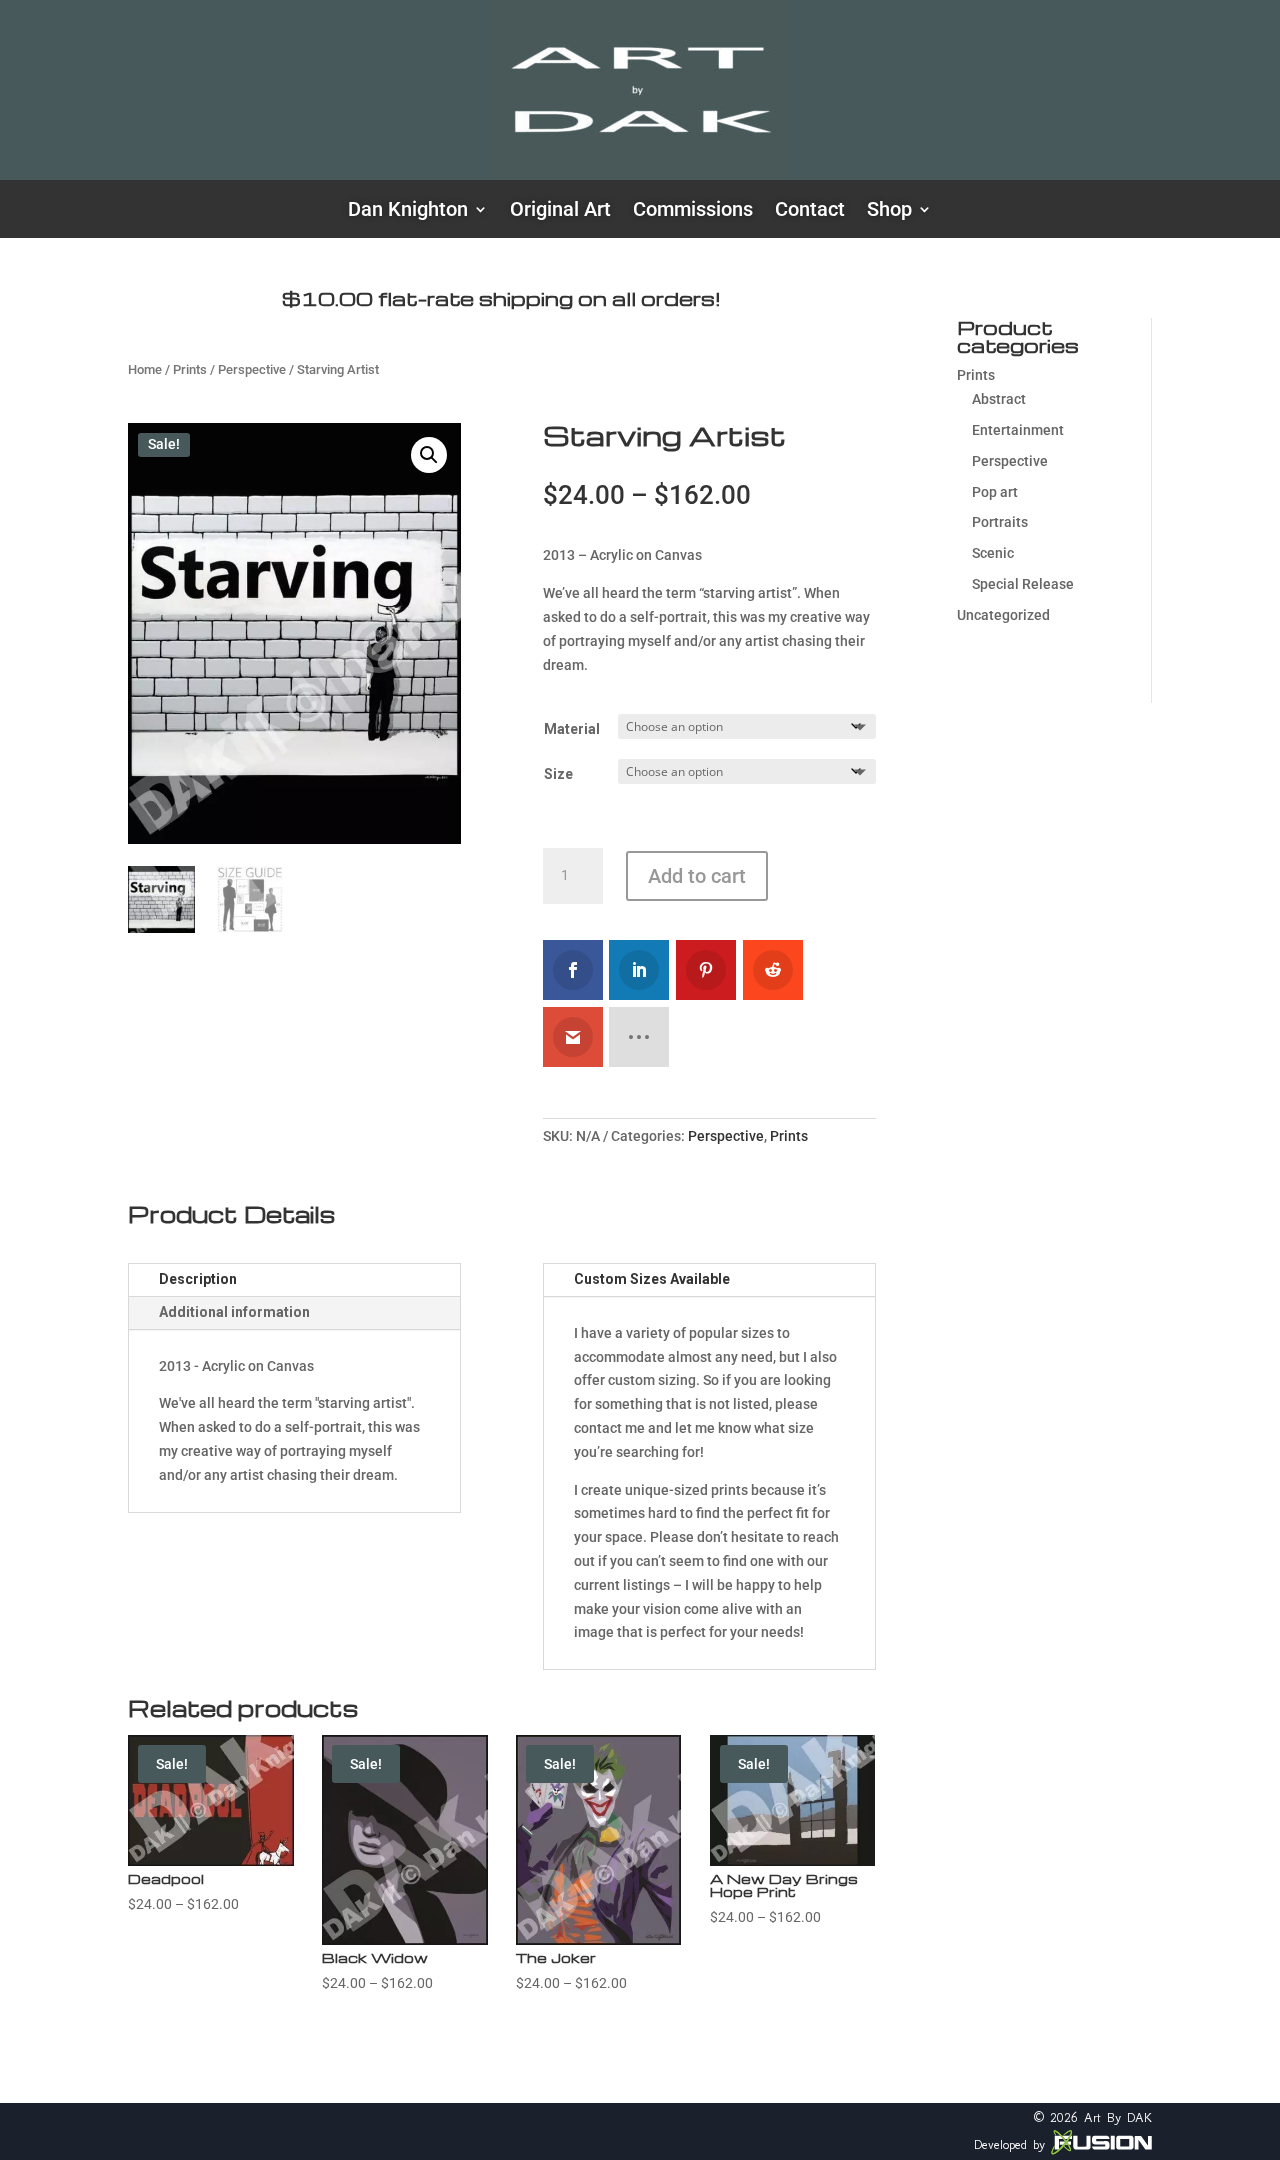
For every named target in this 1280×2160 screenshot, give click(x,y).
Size (558, 774)
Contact (810, 211)
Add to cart (697, 876)
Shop (889, 211)
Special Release (1023, 584)
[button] (429, 455)
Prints (190, 369)
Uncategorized (1003, 615)
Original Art (560, 211)
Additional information (234, 1312)
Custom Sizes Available (652, 1279)
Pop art (995, 492)
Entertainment (1018, 430)
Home (145, 369)
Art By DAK (1118, 2117)
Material (572, 729)
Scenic (993, 553)
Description (198, 1279)
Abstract (999, 399)
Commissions (693, 211)
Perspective (252, 369)
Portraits (1000, 522)
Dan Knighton (408, 211)
